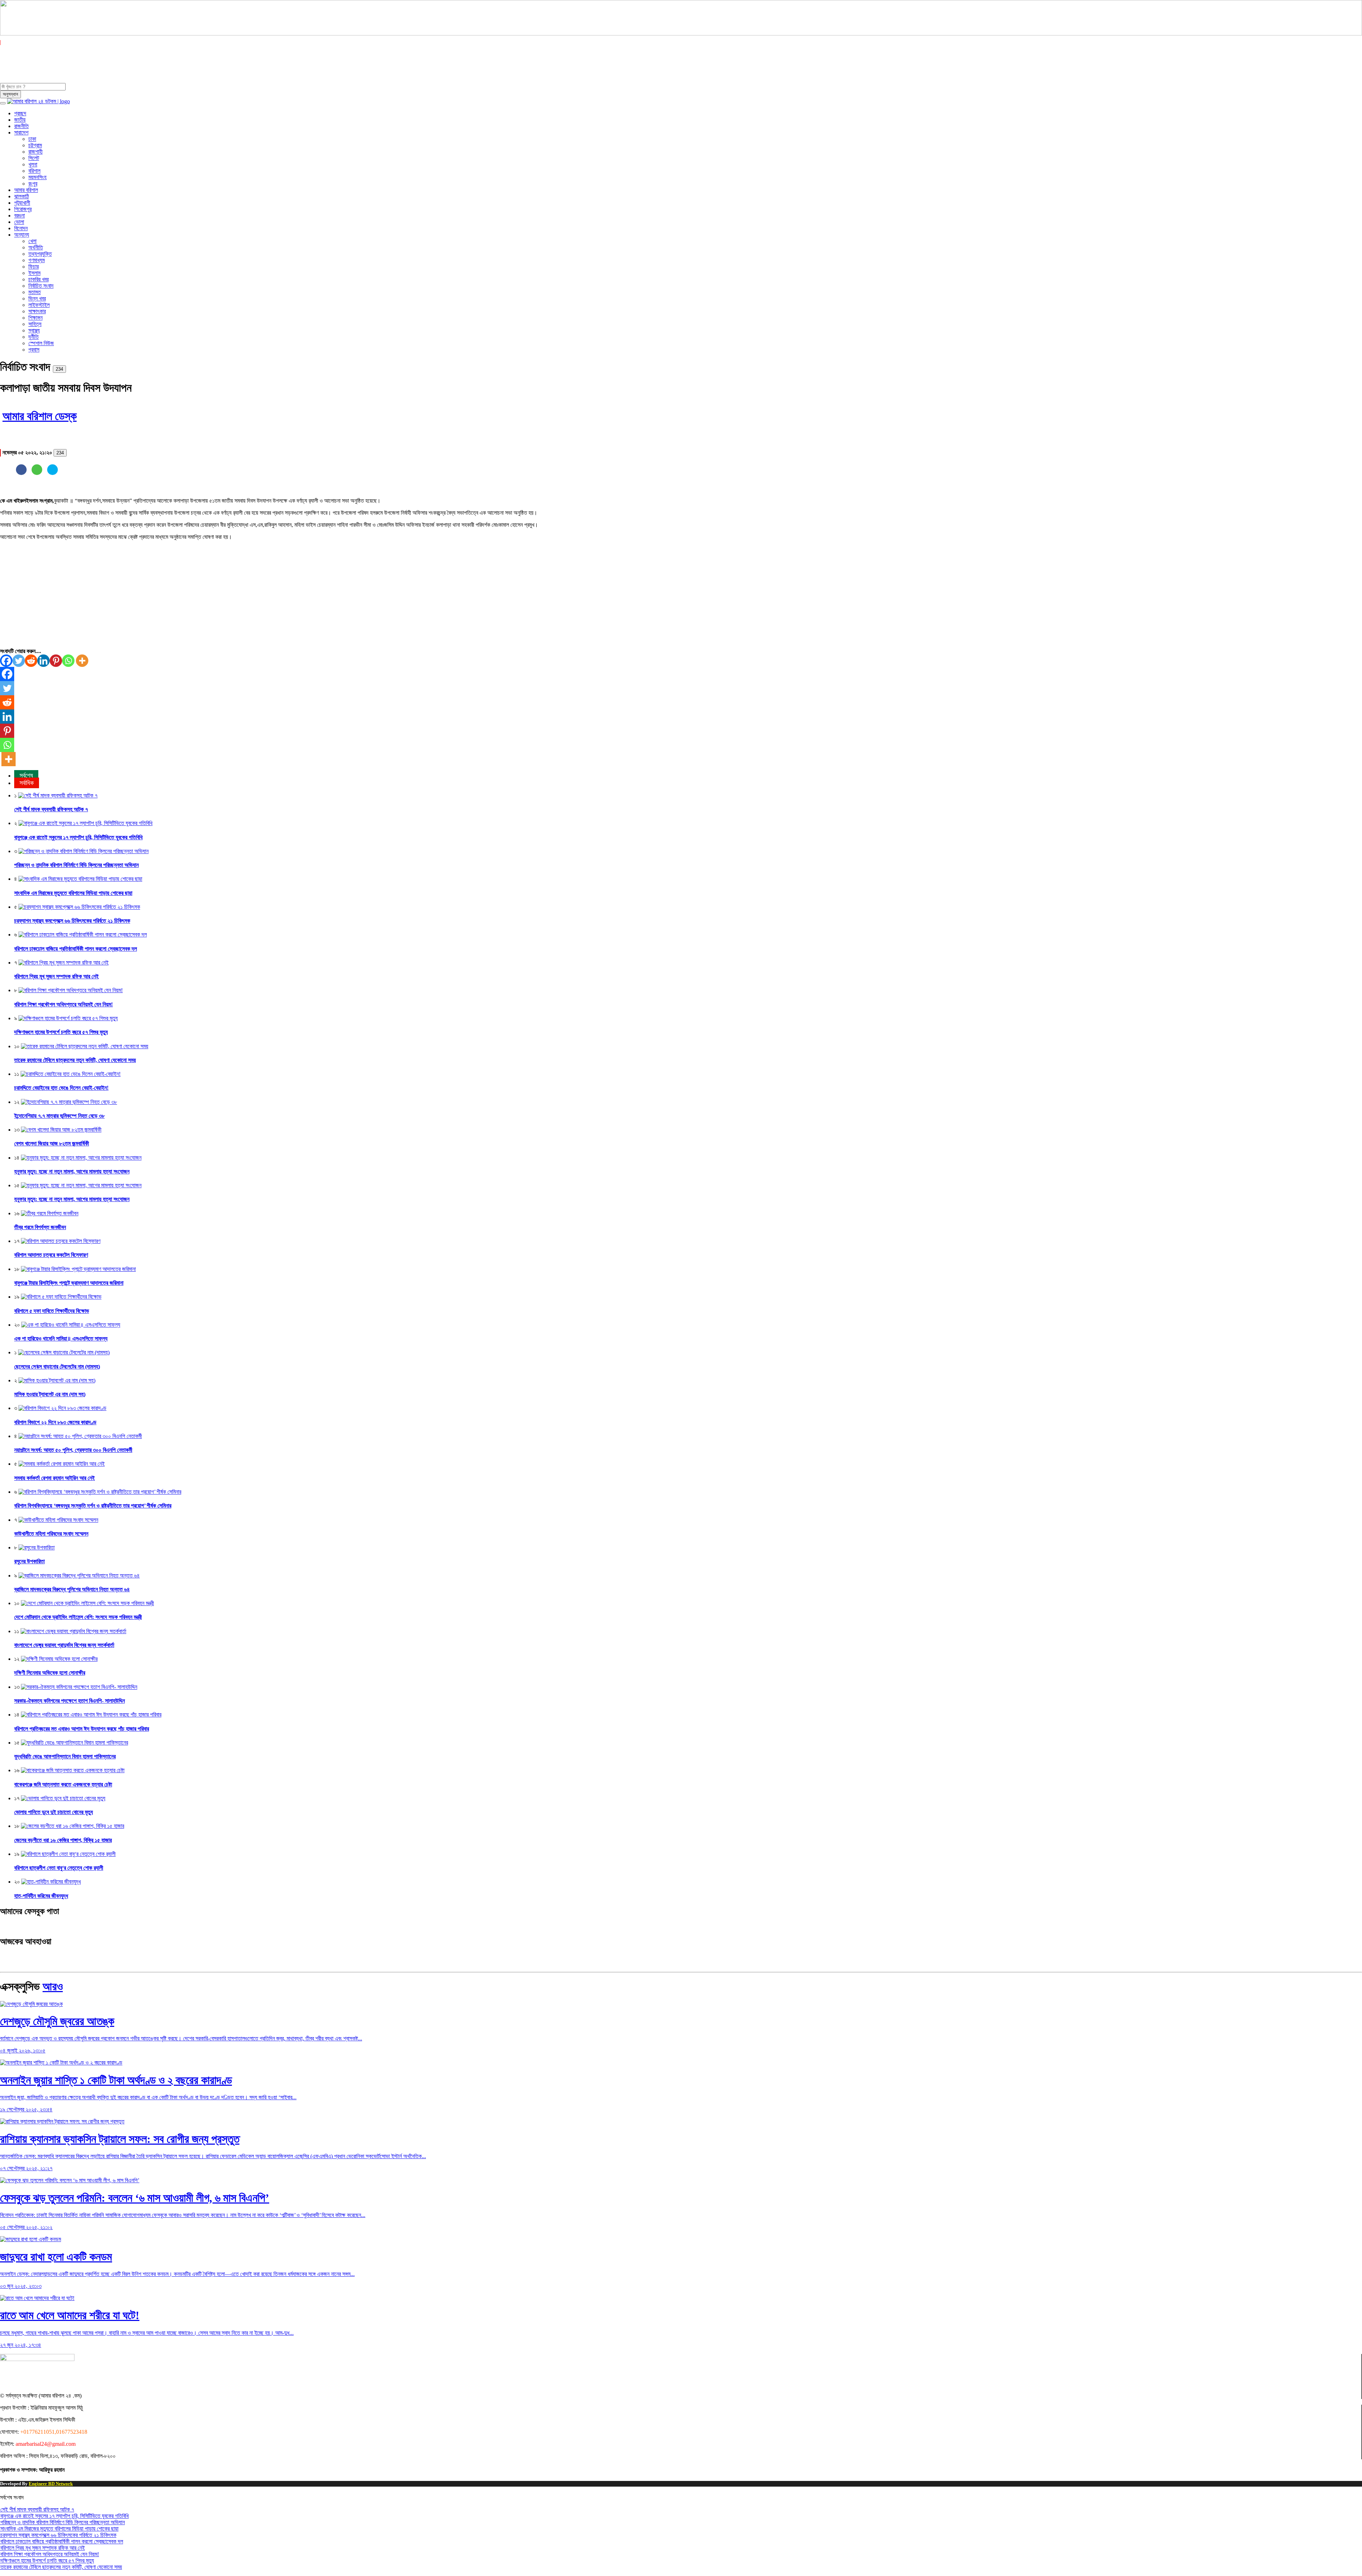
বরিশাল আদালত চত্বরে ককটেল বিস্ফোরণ (51, 1255)
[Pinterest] (56, 661)
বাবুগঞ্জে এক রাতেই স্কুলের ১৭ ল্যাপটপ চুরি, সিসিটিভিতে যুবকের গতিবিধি (78, 837)
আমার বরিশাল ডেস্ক (40, 416)
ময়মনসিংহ (37, 177)
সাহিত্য (35, 324)
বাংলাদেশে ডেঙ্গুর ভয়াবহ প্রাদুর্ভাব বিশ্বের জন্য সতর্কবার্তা (64, 1645)
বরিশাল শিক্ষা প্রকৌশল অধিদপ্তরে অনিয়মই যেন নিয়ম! (63, 1004)
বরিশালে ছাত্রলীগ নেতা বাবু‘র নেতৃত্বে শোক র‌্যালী (59, 1868)
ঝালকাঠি (21, 196)
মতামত (35, 292)
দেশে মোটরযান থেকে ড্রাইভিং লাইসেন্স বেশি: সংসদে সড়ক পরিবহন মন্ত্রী (78, 1617)
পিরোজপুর (23, 209)
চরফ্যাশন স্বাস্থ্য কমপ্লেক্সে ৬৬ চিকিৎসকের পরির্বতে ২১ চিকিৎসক (72, 921)
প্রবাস (34, 350)
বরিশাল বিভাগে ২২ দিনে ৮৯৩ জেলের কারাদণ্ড (55, 1422)
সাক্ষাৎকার (37, 311)
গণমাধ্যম (37, 260)
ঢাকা (32, 139)
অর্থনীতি (36, 247)
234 (59, 369)
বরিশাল (34, 171)
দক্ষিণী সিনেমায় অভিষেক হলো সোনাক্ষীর (50, 1673)
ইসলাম (34, 273)
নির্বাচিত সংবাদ (41, 286)
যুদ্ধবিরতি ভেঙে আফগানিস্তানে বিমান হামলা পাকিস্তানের (65, 1756)
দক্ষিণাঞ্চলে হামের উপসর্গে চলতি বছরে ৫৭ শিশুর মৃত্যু (61, 1032)
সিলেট (34, 158)
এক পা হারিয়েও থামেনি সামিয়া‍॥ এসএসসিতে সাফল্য (61, 1339)
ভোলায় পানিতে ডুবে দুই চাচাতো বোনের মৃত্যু (54, 1812)
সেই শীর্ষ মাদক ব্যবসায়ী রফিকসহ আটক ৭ (51, 809)
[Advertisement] (213, 596)
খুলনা (33, 164)
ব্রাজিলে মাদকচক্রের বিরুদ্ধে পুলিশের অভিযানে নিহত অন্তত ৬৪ (72, 1589)
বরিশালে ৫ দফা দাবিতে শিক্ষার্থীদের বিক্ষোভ (52, 1311)
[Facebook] (6, 661)
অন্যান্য (22, 235)
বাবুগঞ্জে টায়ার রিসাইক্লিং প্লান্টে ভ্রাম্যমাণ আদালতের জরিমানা (69, 1283)
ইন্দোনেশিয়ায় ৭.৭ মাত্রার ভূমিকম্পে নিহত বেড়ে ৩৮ (59, 1116)
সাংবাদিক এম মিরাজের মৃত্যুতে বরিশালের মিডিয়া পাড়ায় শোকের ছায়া (73, 893)
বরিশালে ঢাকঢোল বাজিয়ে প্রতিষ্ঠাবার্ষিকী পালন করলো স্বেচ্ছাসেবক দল (76, 949)
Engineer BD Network (51, 2484)
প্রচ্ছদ (20, 113)
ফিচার (34, 267)
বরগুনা (20, 215)
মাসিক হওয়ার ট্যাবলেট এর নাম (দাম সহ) (50, 1394)
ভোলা (19, 222)
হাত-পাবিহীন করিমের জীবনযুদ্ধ (41, 1896)
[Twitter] (19, 661)
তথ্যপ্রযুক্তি (40, 254)
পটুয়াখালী (22, 203)
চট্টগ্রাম (35, 145)
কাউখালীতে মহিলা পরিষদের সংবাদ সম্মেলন (51, 1534)
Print (82, 367)
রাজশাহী (35, 152)
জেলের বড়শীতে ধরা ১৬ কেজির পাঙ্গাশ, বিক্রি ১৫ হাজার (63, 1840)
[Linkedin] (43, 661)
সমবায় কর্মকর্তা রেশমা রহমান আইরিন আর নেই (54, 1478)
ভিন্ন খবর (37, 298)
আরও (53, 1986)
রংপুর (33, 184)
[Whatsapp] (68, 661)
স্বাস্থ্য (34, 330)
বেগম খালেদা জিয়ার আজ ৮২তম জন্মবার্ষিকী (52, 1143)
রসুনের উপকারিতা (29, 1561)
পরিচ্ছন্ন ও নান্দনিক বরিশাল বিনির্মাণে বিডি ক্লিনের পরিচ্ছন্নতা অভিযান (76, 865)
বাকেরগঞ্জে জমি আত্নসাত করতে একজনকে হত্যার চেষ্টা (63, 1784)
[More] (82, 661)
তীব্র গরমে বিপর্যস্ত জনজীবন (40, 1227)
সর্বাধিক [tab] (27, 783)
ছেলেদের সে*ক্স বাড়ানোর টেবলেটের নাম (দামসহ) (57, 1367)
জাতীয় (20, 120)
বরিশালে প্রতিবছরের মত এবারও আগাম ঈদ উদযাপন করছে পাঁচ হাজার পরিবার (82, 1729)
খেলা (32, 241)
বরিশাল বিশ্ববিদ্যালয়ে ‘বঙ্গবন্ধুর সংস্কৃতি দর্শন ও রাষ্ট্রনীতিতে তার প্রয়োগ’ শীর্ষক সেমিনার (93, 1506)
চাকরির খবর (38, 279)
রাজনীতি (21, 126)
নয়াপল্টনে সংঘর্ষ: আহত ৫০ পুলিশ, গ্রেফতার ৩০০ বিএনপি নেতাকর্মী (73, 1450)
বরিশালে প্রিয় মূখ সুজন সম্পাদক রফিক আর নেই (56, 976)
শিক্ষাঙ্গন (35, 318)
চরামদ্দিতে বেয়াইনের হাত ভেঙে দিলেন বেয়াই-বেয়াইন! (61, 1088)
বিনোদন (21, 228)
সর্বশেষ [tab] (26, 775)
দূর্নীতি (34, 337)
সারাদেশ (21, 132)
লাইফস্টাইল (39, 305)
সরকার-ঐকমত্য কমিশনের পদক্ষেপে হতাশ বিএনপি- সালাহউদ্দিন (70, 1701)
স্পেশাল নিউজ (41, 343)
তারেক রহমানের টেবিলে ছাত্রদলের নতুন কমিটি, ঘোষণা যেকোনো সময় (75, 1060)
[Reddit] (31, 661)
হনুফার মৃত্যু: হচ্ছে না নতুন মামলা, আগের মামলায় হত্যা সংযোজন (72, 1171)
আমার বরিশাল (26, 190)
